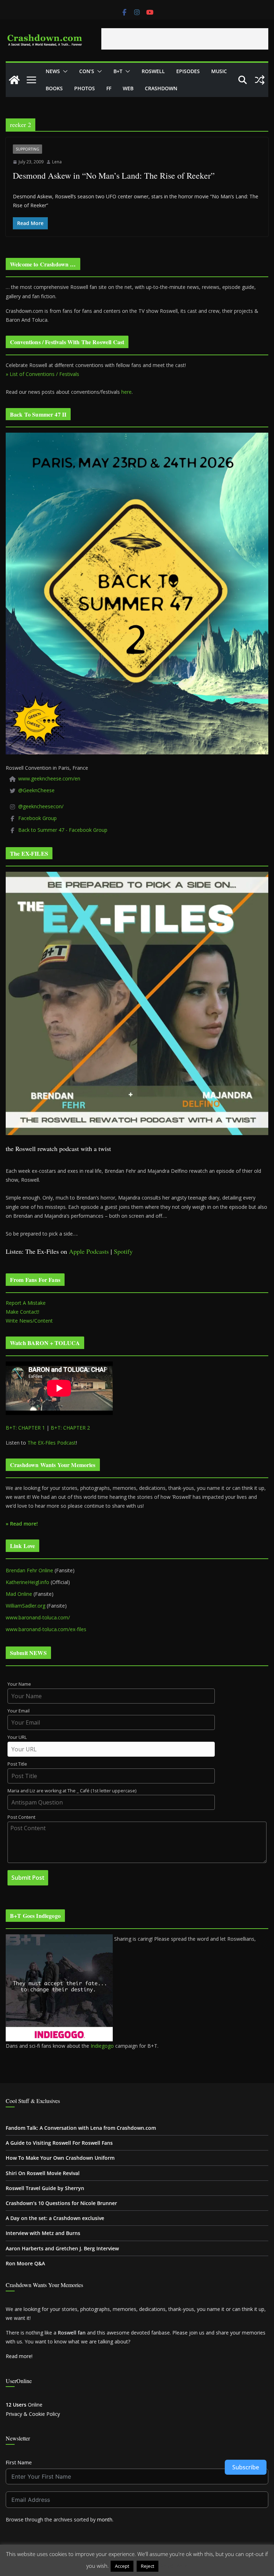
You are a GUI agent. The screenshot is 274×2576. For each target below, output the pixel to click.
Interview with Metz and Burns (43, 2233)
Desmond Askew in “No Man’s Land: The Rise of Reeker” (114, 175)
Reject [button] (148, 2566)
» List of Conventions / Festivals (42, 374)
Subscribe (246, 2467)
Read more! (19, 2356)
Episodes (188, 71)
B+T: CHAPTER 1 (25, 1428)
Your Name (19, 1684)
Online (24, 2405)
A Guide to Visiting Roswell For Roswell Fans (59, 2143)
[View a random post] (260, 80)
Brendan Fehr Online (29, 1570)
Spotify (123, 1251)
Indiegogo (102, 2046)
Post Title (17, 1764)
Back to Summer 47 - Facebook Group (63, 830)
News (53, 71)
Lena (57, 162)
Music (219, 71)
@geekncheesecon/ (41, 806)
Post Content (21, 1817)
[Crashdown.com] (14, 80)
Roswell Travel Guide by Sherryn (45, 2188)
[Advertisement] (185, 39)
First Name (19, 2462)
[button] (64, 71)
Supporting (27, 149)
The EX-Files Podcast (52, 1443)
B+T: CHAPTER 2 (70, 1428)
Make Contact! (22, 1312)
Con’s (87, 71)
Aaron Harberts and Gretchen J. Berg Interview (62, 2248)
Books (54, 88)
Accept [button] (122, 2566)
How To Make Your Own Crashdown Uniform (60, 2158)
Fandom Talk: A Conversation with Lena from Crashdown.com (81, 2128)
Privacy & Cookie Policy (33, 2414)
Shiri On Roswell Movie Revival (43, 2173)
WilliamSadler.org (26, 1606)
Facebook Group (37, 818)
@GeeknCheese (36, 790)
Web (128, 88)
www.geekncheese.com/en (49, 778)
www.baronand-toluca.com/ (38, 1617)
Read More (174, 2566)
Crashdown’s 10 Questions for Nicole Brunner (61, 2203)
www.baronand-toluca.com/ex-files (46, 1629)
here (126, 392)
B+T (118, 71)
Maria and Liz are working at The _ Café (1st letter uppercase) (72, 1791)
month (105, 2519)
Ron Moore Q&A (25, 2263)
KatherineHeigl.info (27, 1582)
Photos (85, 88)
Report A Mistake (26, 1303)
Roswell (153, 71)
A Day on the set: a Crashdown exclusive (55, 2218)
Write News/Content (29, 1321)
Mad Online (19, 1594)
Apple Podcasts (89, 1251)
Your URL (17, 1737)
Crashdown (161, 88)
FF (109, 88)
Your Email (19, 1711)
